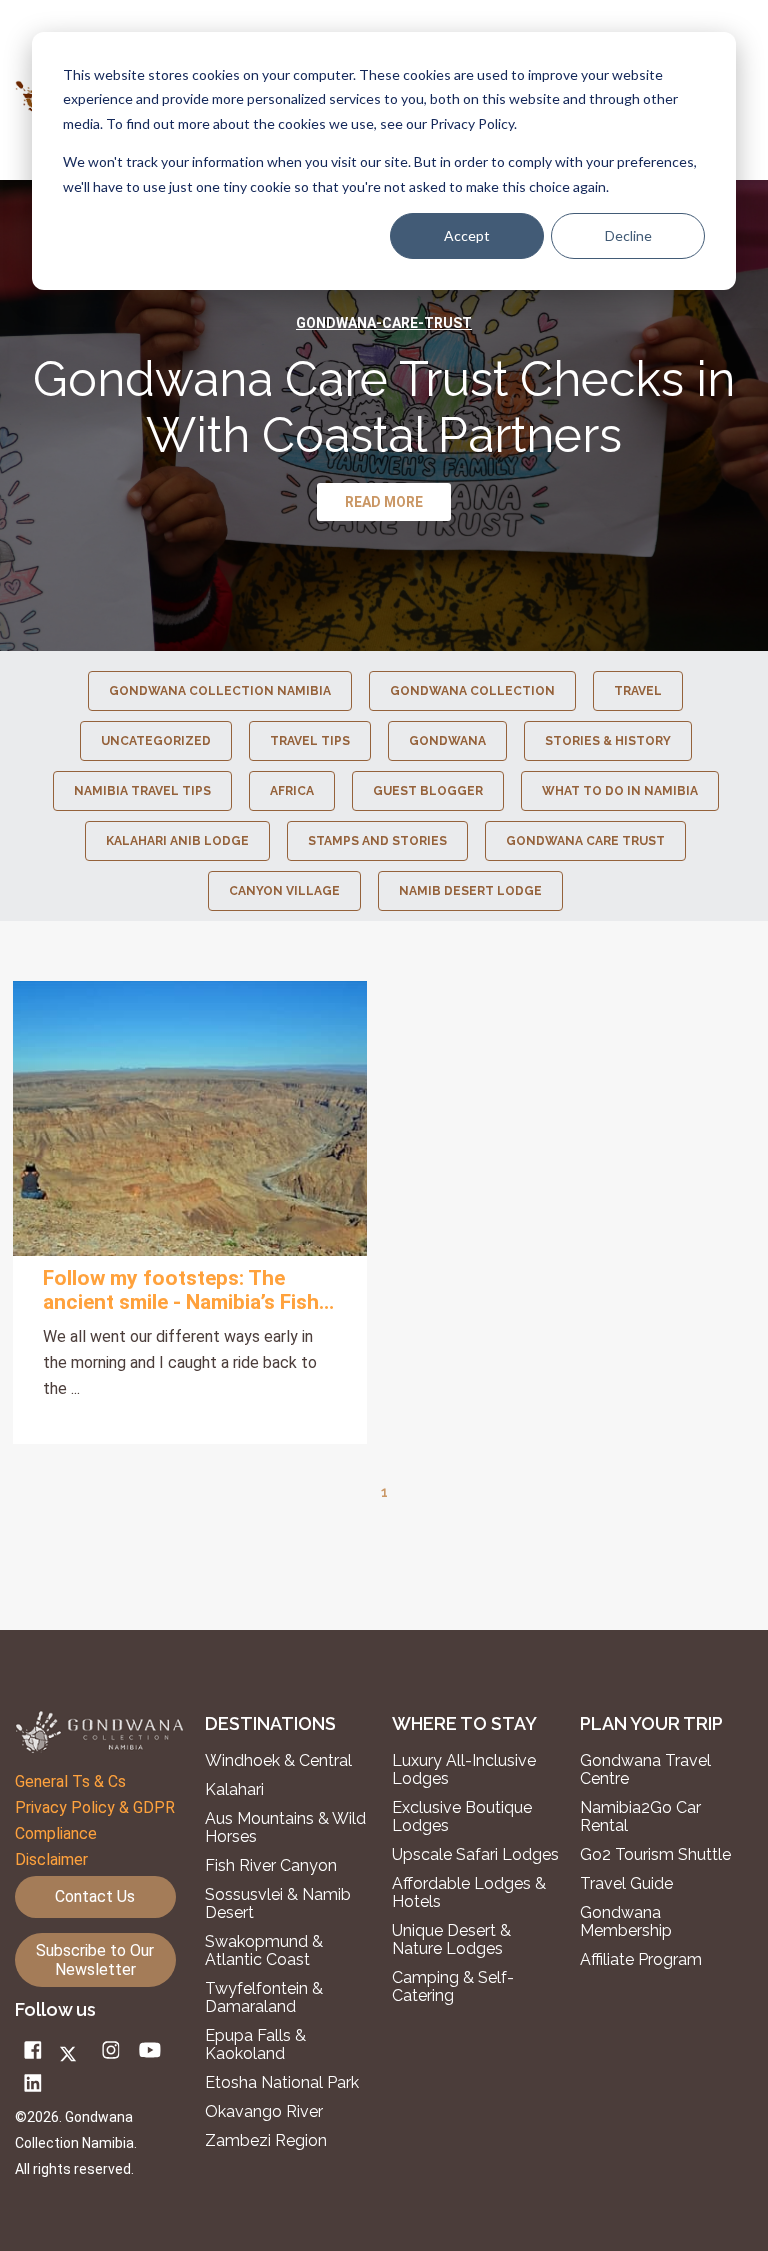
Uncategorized (156, 741)
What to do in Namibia (620, 791)
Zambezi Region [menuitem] (266, 2141)
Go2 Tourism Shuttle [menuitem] (655, 1855)
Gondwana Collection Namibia (220, 691)
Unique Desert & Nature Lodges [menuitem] (451, 1940)
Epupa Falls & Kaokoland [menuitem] (255, 2045)
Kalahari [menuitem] (234, 1790)
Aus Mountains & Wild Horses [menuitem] (285, 1828)
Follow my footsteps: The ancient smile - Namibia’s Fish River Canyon (181, 1290)
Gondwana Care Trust (585, 841)
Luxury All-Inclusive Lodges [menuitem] (464, 1770)
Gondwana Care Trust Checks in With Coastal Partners (384, 407)
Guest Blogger (428, 791)
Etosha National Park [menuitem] (282, 2083)
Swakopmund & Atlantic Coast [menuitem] (264, 1951)
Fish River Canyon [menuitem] (271, 1866)
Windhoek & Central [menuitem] (278, 1761)
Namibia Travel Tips (142, 791)
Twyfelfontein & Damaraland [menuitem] (264, 1998)
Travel (638, 691)
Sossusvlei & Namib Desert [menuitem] (278, 1904)
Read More (190, 1119)
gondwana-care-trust (384, 323)
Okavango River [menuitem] (264, 2112)
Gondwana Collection (472, 691)
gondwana (447, 741)
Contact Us (95, 1896)
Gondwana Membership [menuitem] (626, 1922)
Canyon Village (284, 891)
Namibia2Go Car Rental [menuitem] (640, 1817)
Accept (467, 235)
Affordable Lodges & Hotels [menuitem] (469, 1893)
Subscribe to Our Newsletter (95, 1960)
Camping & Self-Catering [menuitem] (453, 1987)
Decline (628, 235)
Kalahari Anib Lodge (177, 841)
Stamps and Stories (377, 841)
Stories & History (608, 741)
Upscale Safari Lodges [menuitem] (475, 1855)
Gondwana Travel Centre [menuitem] (645, 1770)
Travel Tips (310, 741)
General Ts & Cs (70, 1781)
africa (292, 791)
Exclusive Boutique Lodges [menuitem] (462, 1817)
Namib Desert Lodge (470, 891)
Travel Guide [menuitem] (626, 1884)
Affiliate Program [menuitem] (641, 1960)
